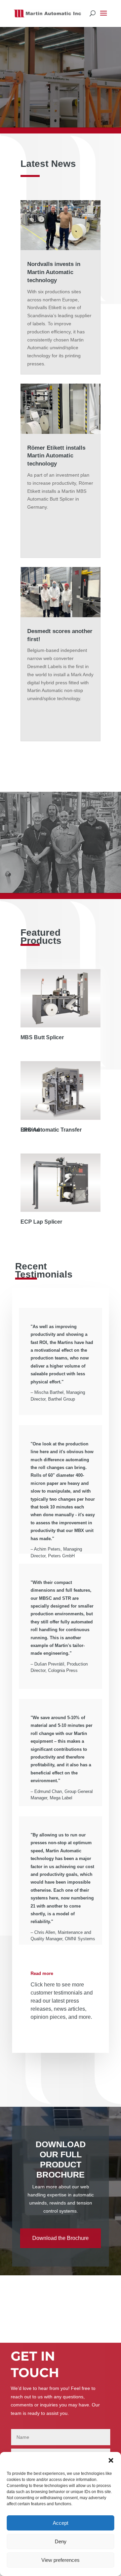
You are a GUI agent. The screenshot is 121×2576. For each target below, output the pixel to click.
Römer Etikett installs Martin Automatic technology (56, 456)
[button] (111, 2460)
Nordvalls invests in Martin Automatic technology (54, 272)
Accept (61, 2523)
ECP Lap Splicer (41, 1222)
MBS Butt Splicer (42, 1037)
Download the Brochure (61, 2238)
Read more (42, 1973)
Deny (61, 2541)
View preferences (61, 2560)
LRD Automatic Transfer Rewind (51, 1130)
